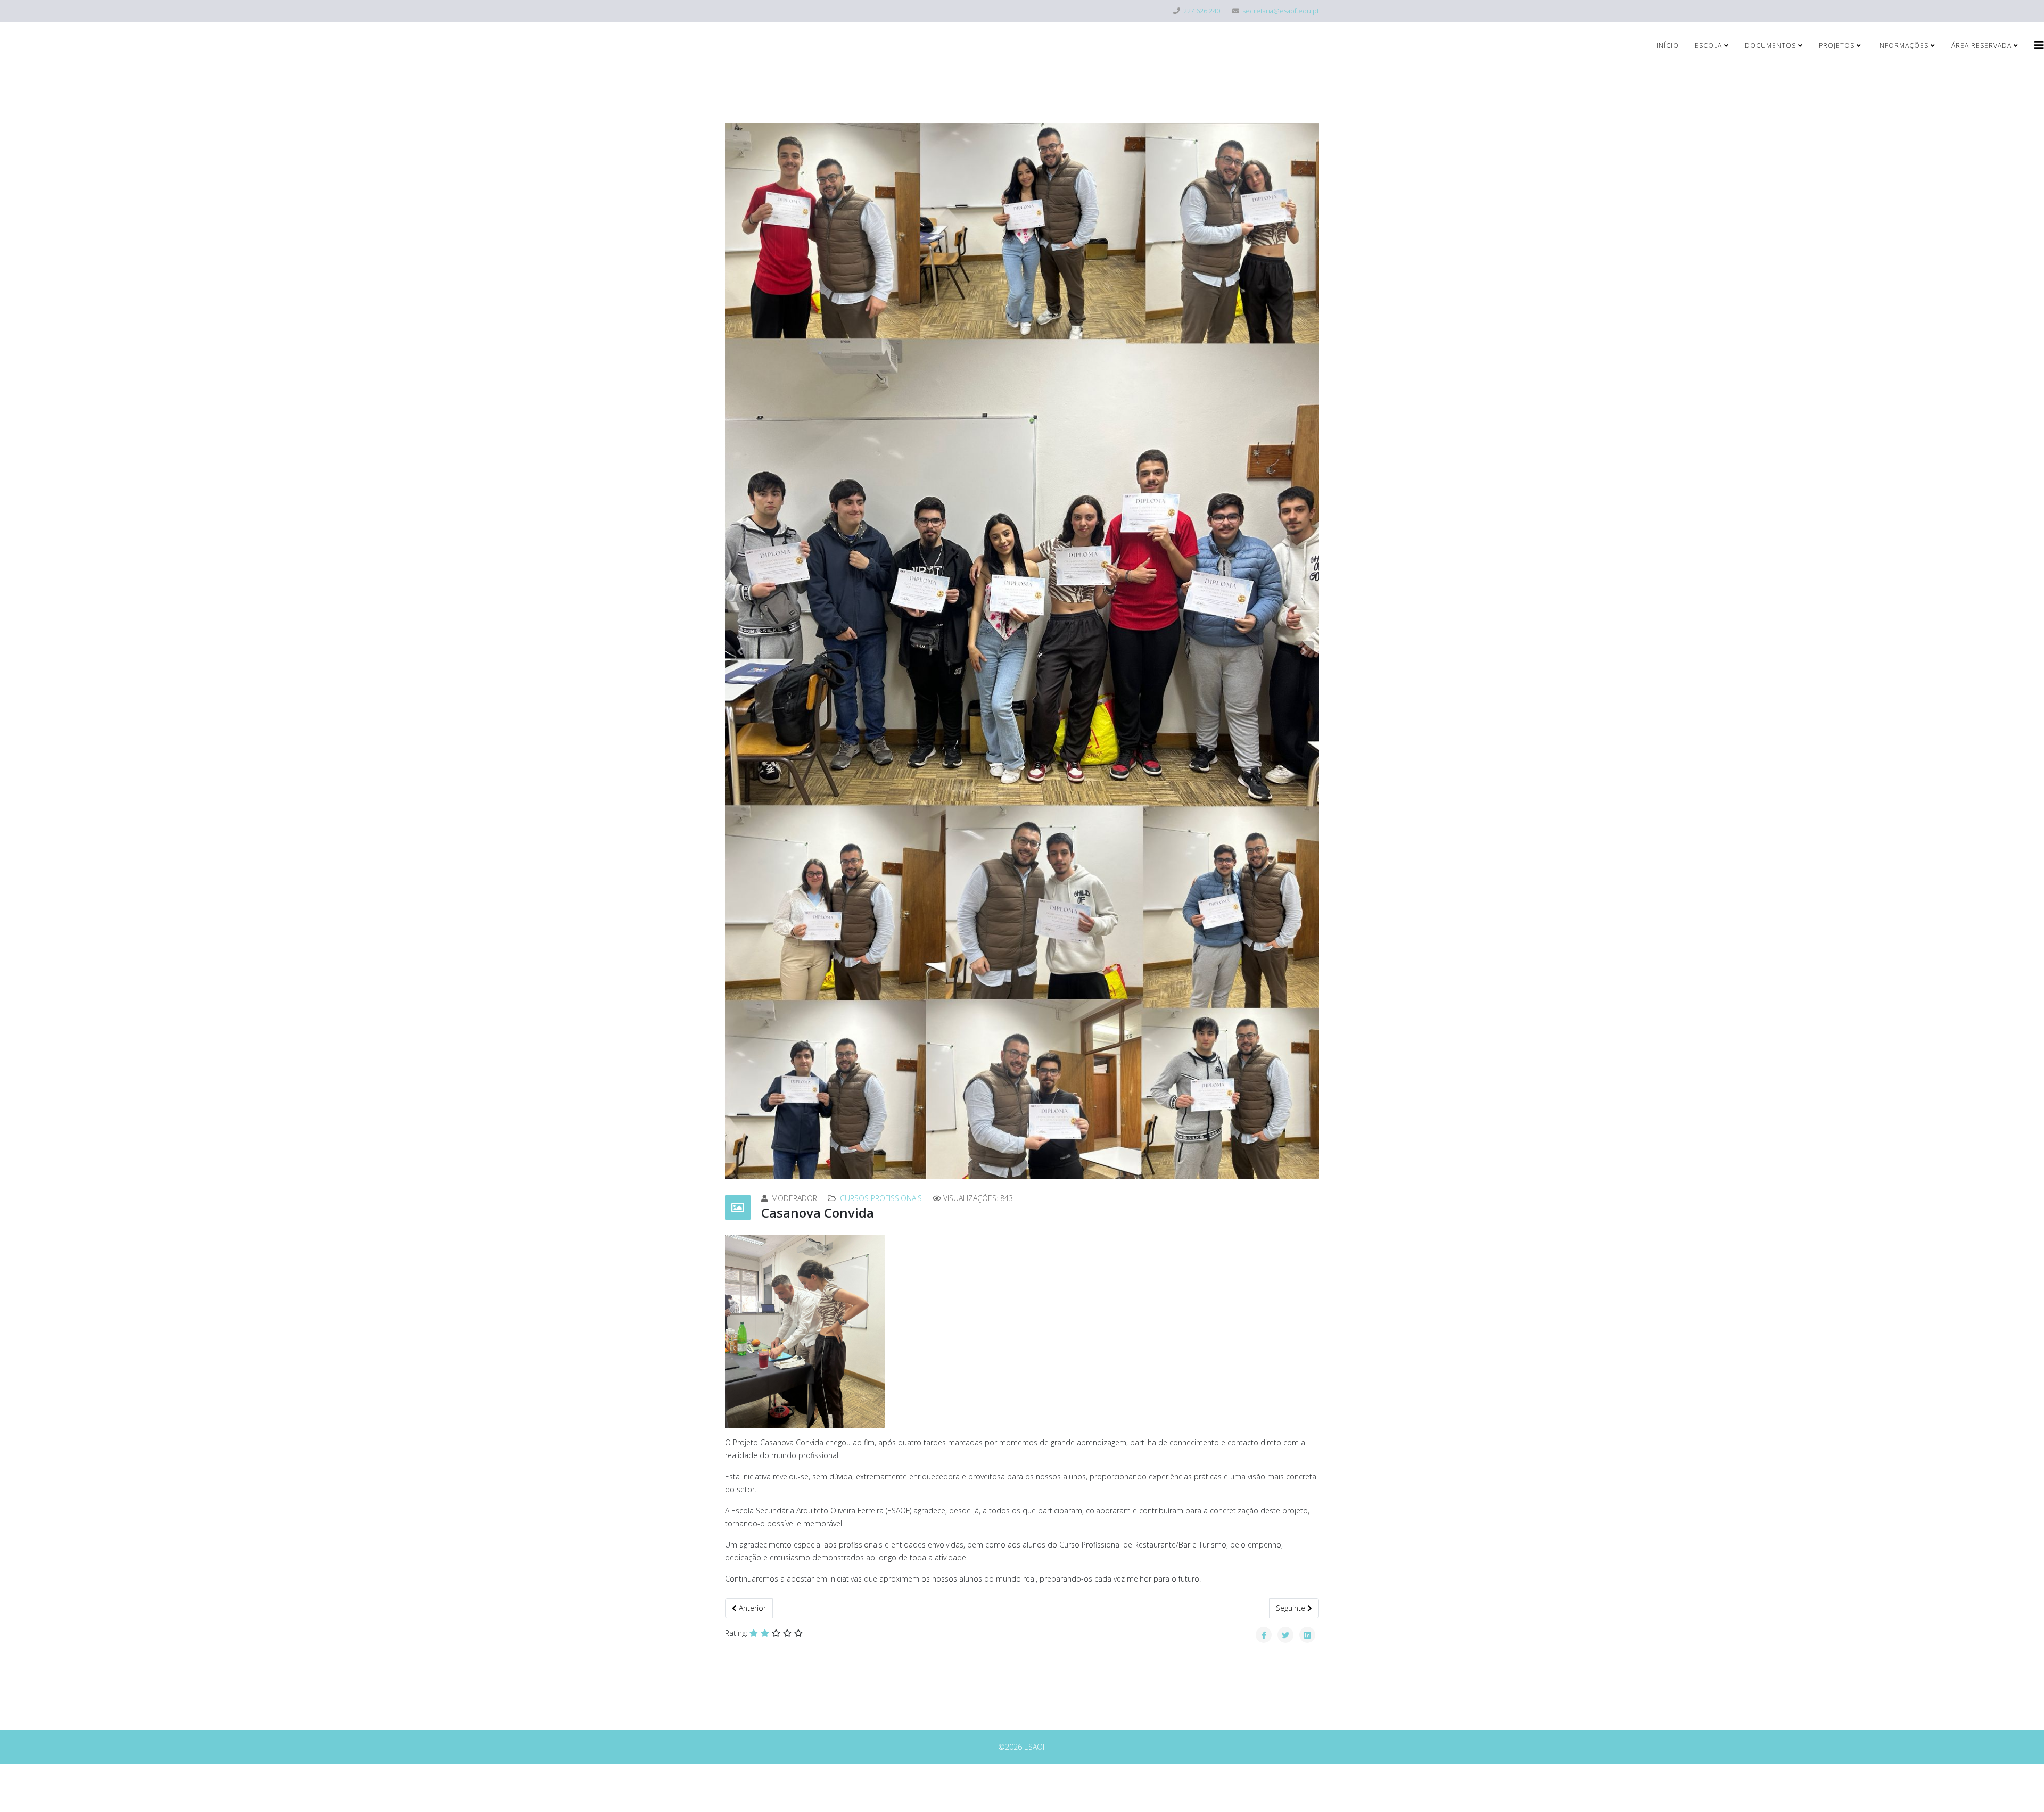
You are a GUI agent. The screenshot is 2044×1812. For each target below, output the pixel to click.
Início (1668, 45)
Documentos (1770, 45)
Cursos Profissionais (881, 1198)
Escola (1708, 45)
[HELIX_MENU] (2039, 45)
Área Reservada (1981, 45)
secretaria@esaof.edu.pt (1281, 11)
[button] (740, 651)
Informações (1903, 45)
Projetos (1837, 45)
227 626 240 (1202, 11)
